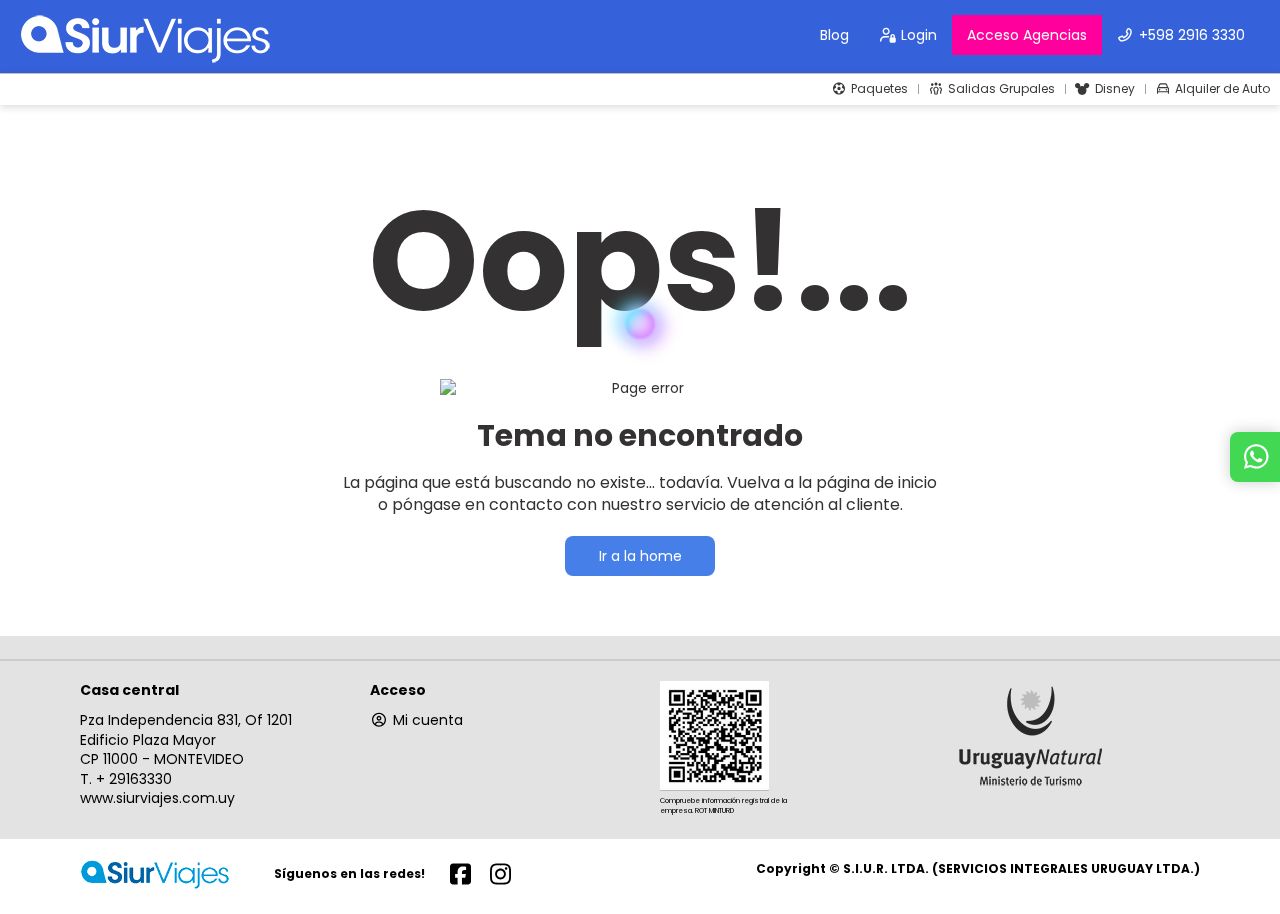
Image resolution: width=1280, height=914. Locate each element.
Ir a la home (640, 556)
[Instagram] (500, 873)
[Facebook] (460, 873)
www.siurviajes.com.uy (157, 798)
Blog (834, 35)
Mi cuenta (428, 720)
